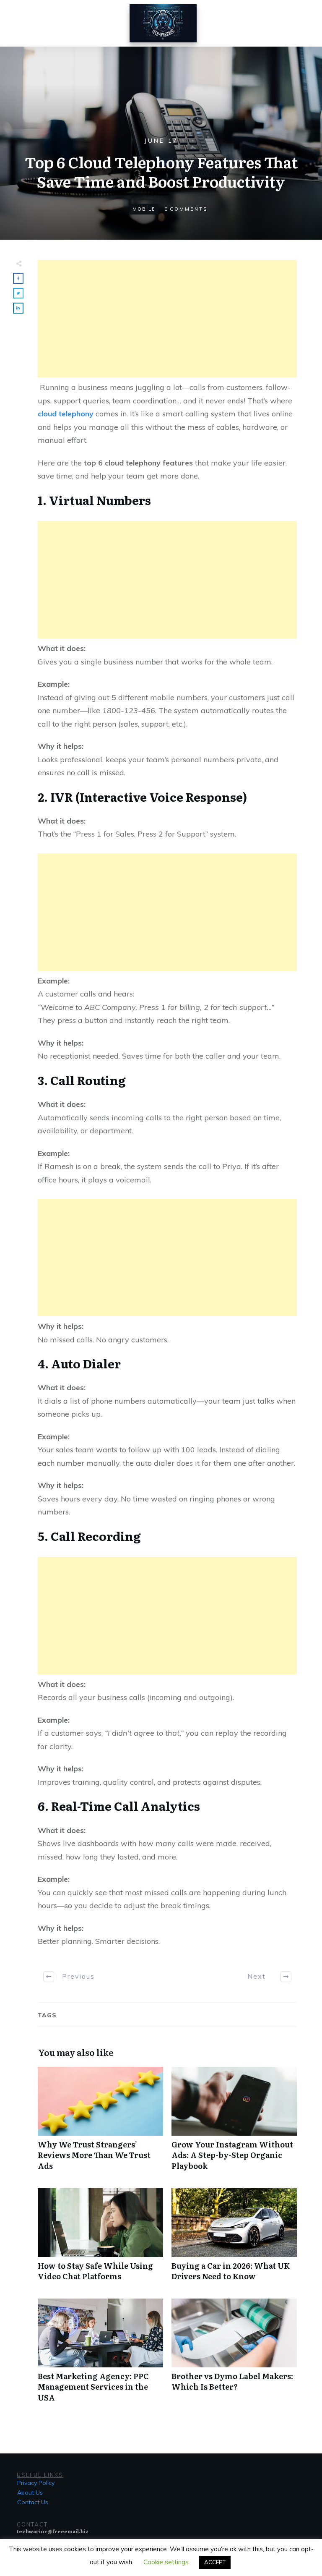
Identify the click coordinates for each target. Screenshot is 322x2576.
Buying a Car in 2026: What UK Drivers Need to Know (234, 2239)
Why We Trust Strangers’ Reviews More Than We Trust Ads (100, 2123)
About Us (30, 2492)
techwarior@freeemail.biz (53, 2531)
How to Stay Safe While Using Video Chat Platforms (100, 2239)
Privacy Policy (36, 2483)
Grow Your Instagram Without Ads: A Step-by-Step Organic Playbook (234, 2123)
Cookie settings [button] (166, 2562)
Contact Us (33, 2502)
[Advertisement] (167, 319)
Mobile (144, 209)
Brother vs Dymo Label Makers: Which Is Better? (234, 2355)
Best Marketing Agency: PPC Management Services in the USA (100, 2355)
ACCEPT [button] (215, 2562)
